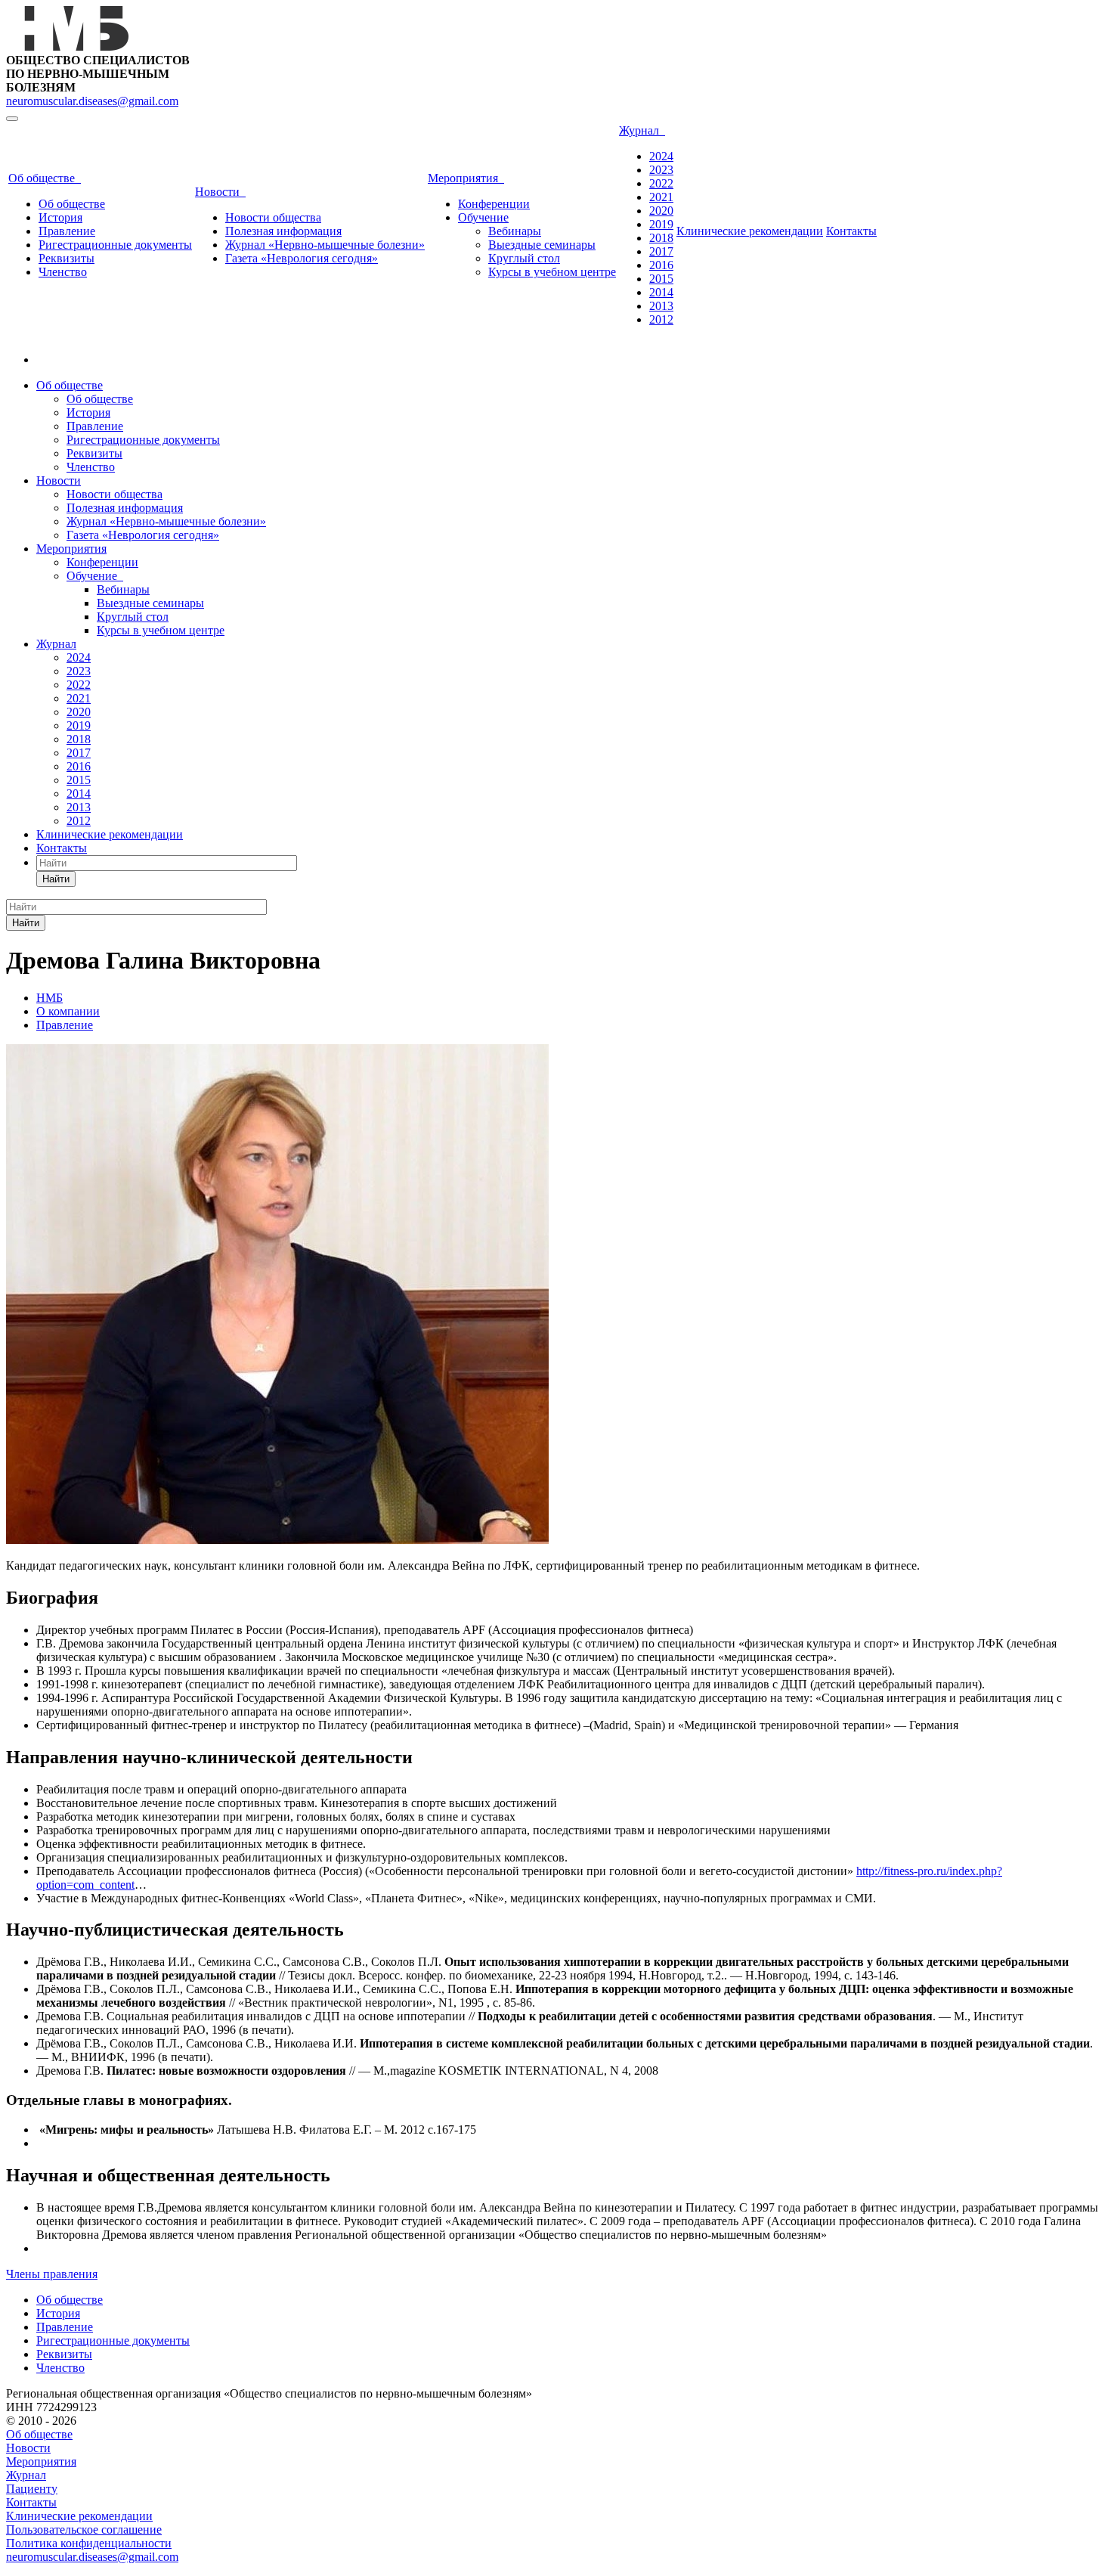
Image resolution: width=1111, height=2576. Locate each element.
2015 (661, 279)
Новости (220, 192)
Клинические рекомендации (750, 231)
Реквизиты (67, 258)
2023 (661, 170)
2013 (661, 306)
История (60, 217)
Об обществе (45, 178)
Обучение (483, 217)
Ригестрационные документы (115, 245)
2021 (661, 197)
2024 (661, 156)
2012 (661, 319)
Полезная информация (283, 231)
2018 (661, 238)
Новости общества (273, 217)
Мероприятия (466, 178)
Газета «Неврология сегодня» (302, 258)
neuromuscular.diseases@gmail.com (92, 101)
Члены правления (52, 2274)
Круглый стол (524, 258)
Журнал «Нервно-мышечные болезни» (325, 245)
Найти (56, 879)
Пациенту (32, 2489)
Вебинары (515, 231)
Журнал (642, 130)
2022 (661, 183)
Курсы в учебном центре (552, 272)
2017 (661, 251)
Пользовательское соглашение (84, 2530)
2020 (661, 211)
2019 (661, 224)
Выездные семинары (542, 245)
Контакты (851, 231)
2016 (661, 265)
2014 (661, 292)
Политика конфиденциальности (89, 2543)
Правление (67, 231)
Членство (63, 272)
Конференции (494, 204)
